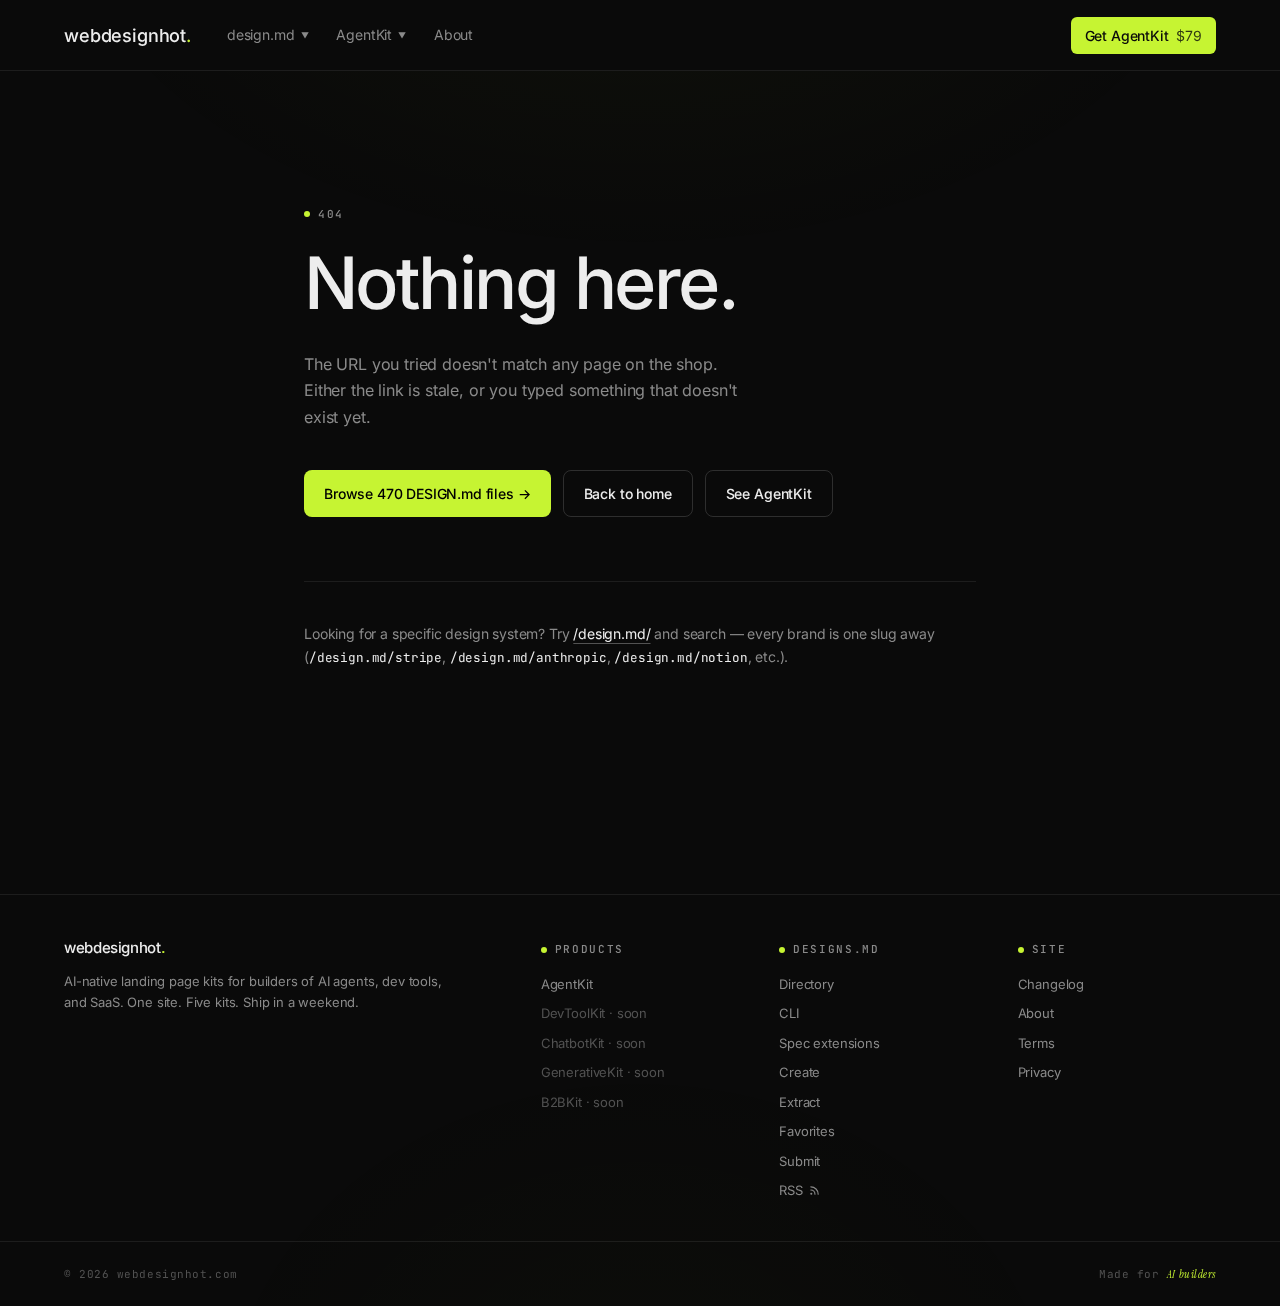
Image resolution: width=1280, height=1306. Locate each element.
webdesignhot (127, 35)
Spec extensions (829, 1043)
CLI (789, 1013)
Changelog (1051, 984)
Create (799, 1072)
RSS (791, 1190)
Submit (799, 1161)
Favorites (807, 1131)
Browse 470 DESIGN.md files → (427, 493)
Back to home (628, 493)
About (453, 34)
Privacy (1039, 1072)
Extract (799, 1102)
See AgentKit (769, 493)
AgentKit (371, 34)
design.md (267, 34)
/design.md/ (611, 633)
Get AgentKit (1143, 35)
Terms (1036, 1043)
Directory (806, 984)
